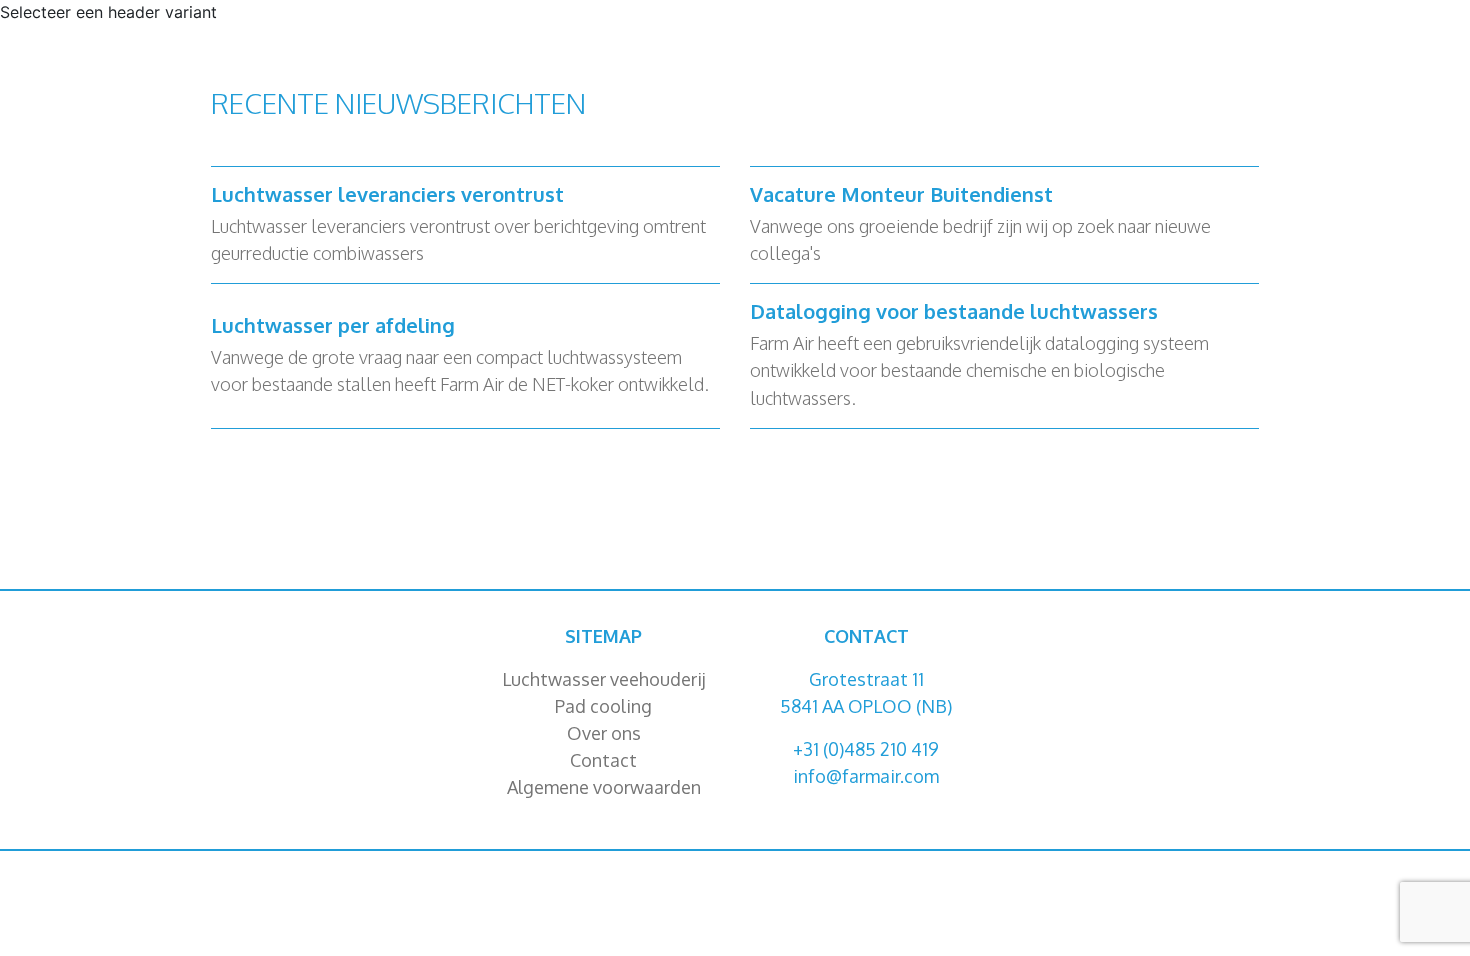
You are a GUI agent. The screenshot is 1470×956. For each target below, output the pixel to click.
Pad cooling (603, 706)
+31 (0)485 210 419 (866, 749)
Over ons (604, 733)
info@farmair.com (866, 776)
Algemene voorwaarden (604, 787)
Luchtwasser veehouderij (604, 679)
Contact (603, 760)
